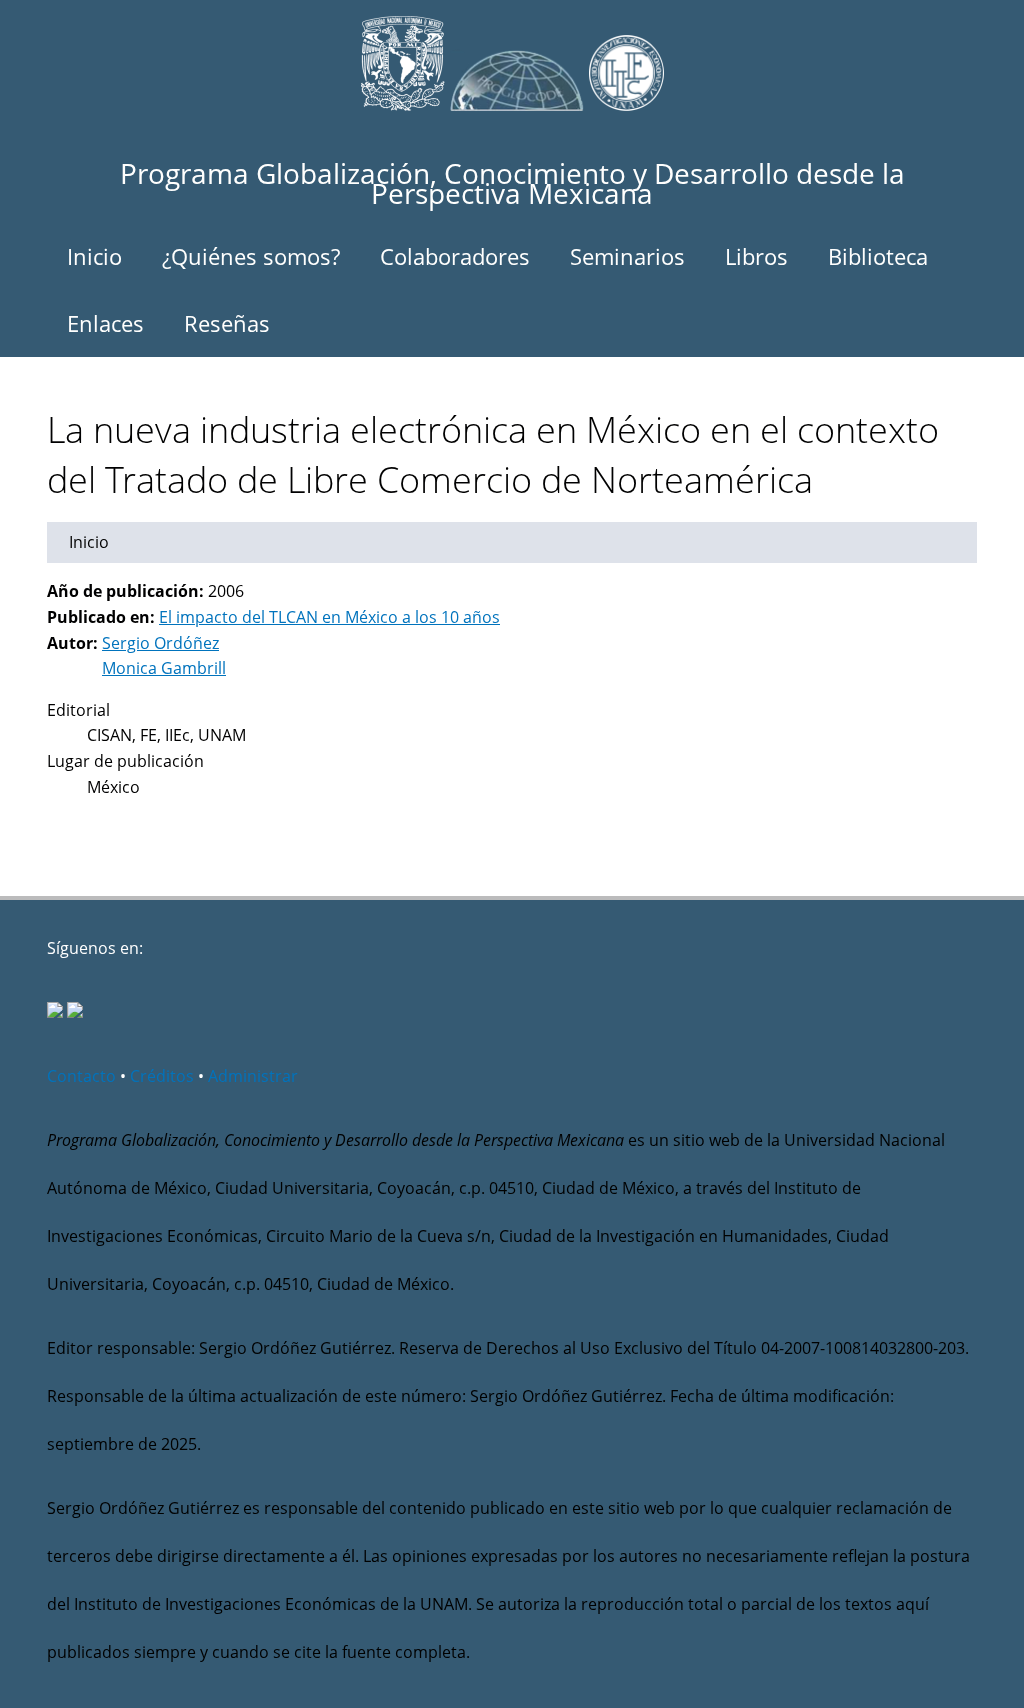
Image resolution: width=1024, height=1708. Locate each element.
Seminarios (627, 256)
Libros (756, 256)
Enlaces (105, 323)
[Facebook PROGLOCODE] (55, 1012)
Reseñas (227, 323)
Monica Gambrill (164, 668)
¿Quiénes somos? (251, 256)
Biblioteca (878, 256)
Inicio (94, 256)
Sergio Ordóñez (160, 643)
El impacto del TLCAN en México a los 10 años (329, 617)
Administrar (253, 1076)
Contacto (81, 1076)
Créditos (162, 1076)
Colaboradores (455, 256)
